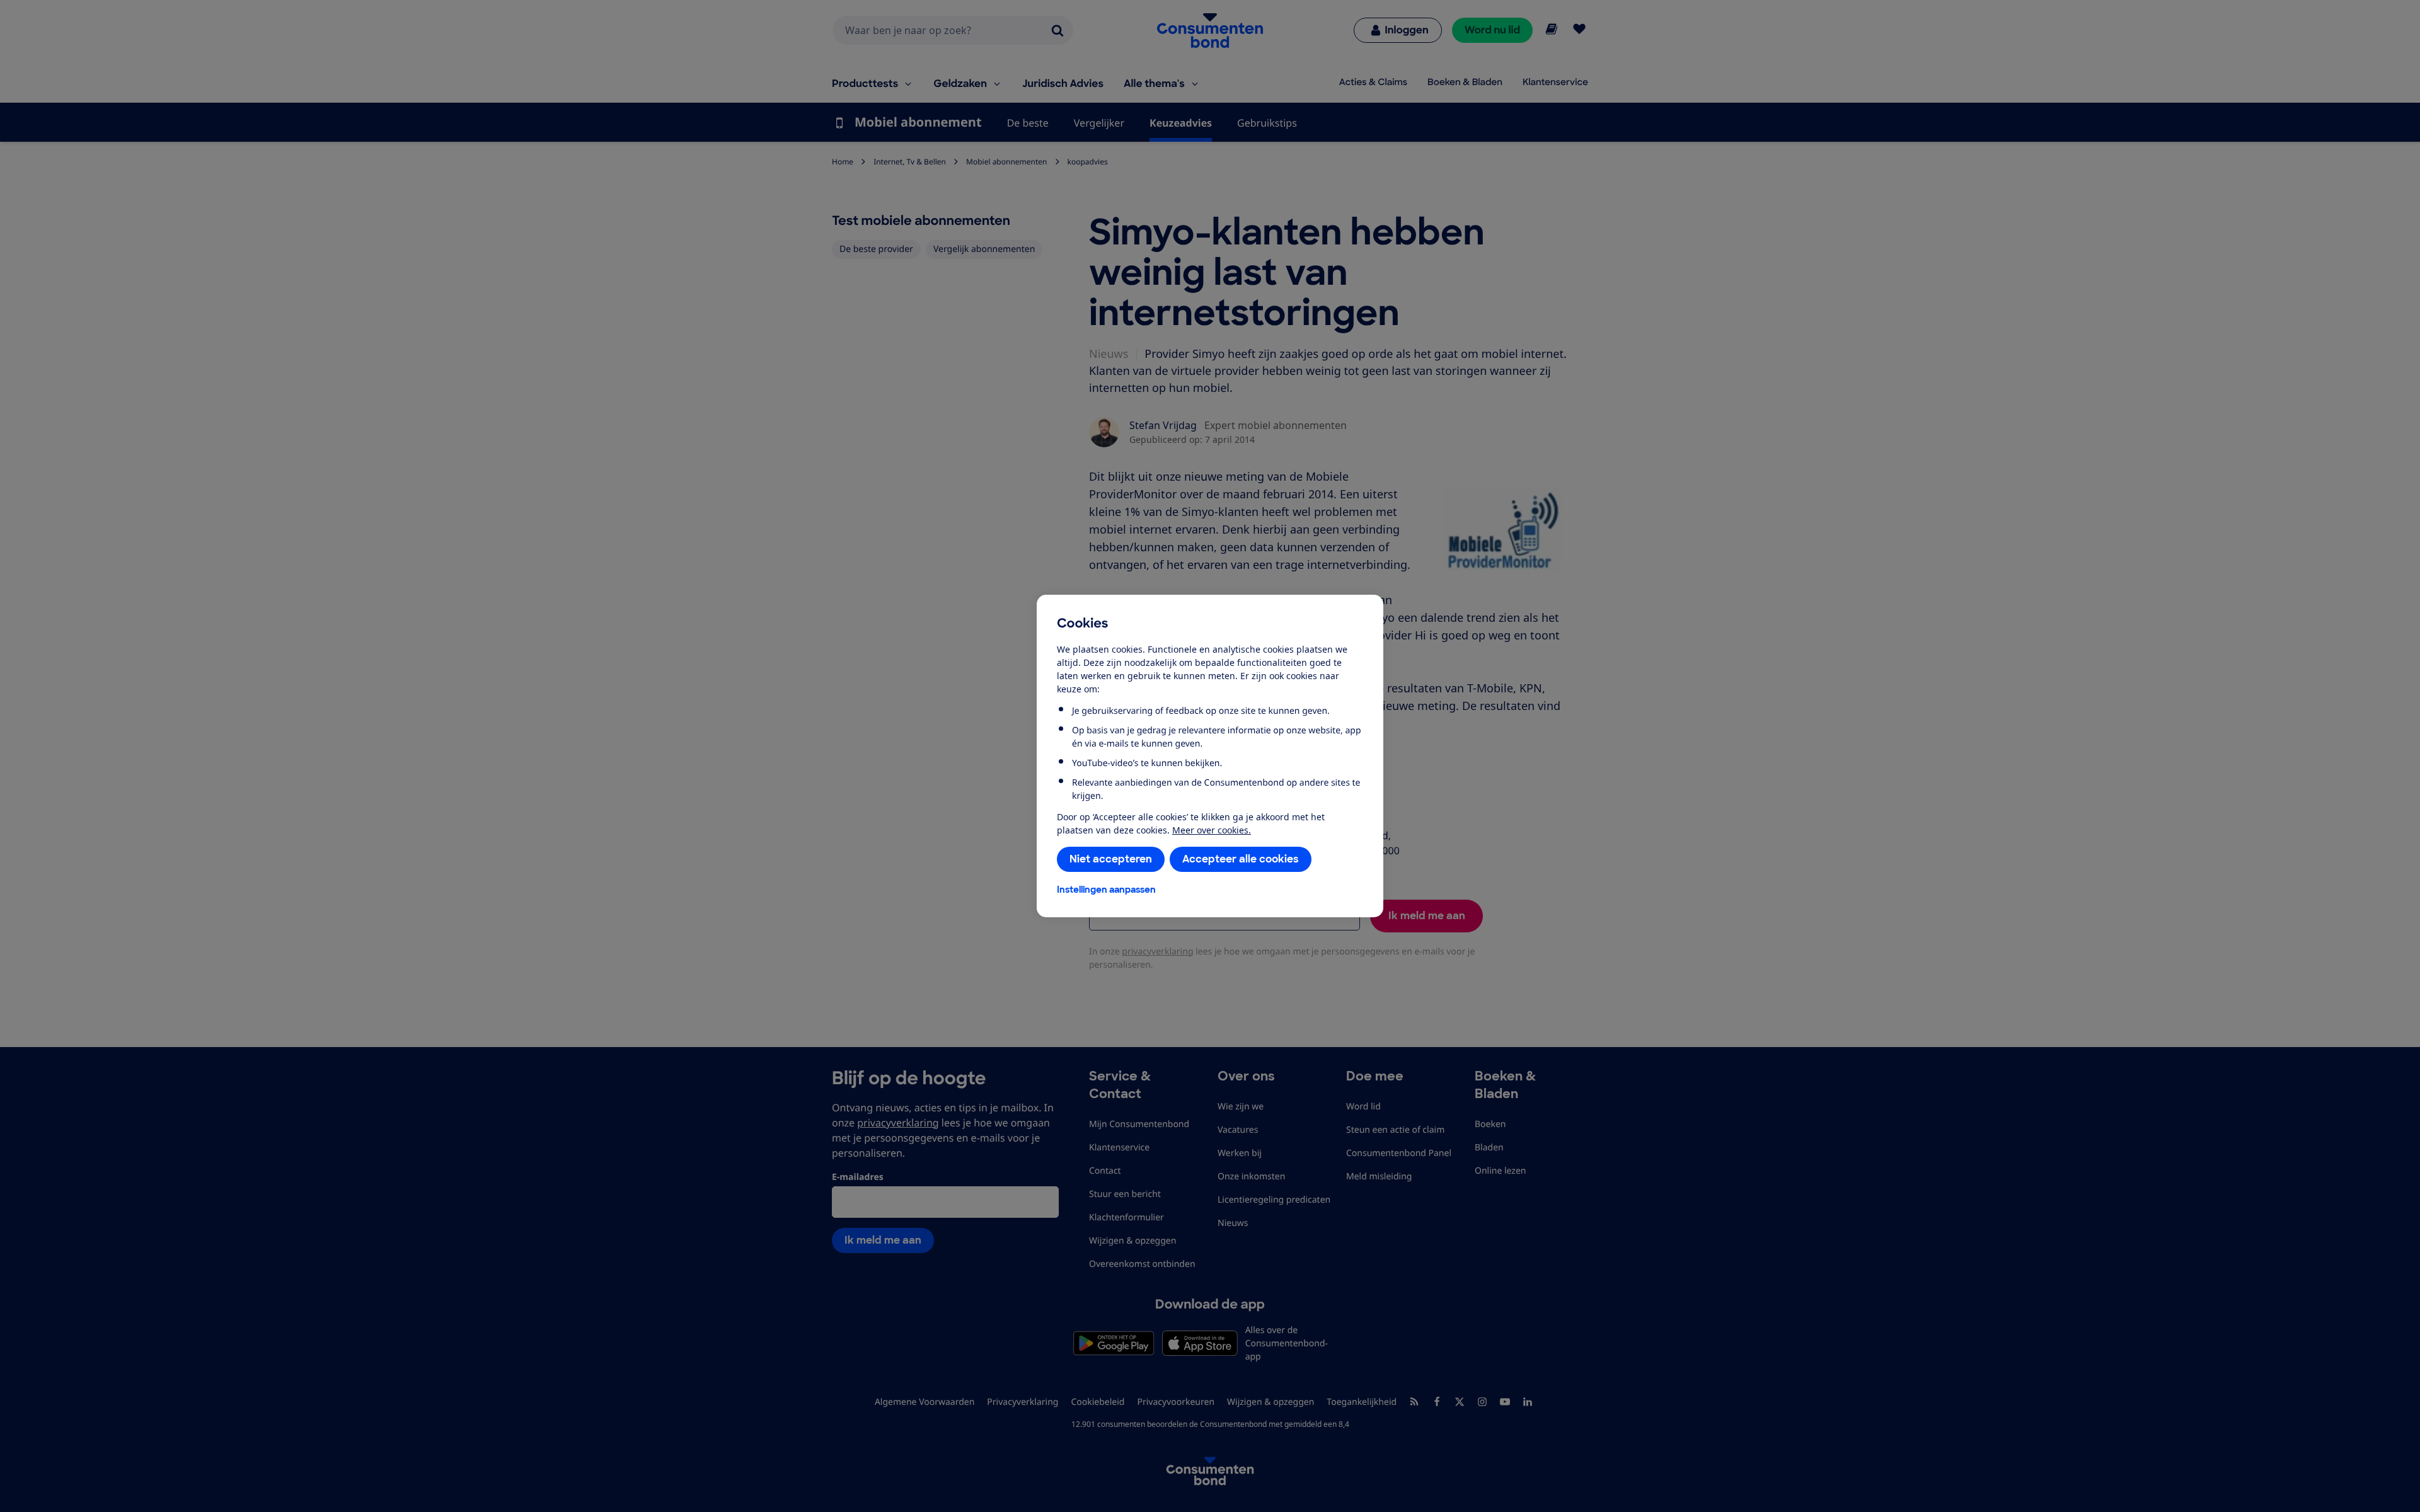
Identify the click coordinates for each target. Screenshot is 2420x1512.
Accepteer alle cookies (1241, 859)
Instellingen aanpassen (1106, 890)
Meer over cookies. (1212, 830)
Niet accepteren (1111, 859)
